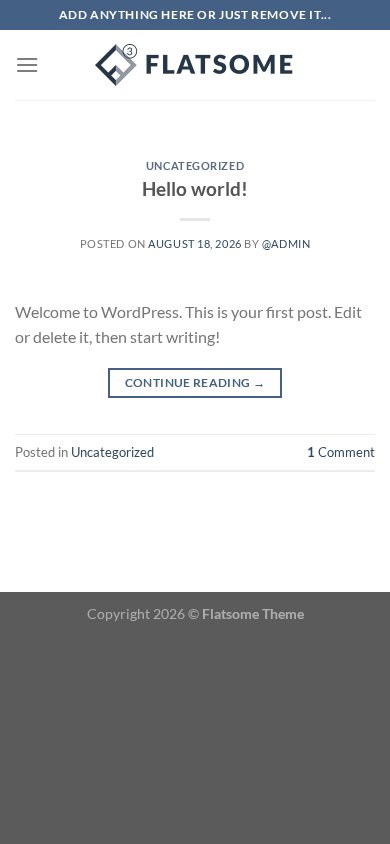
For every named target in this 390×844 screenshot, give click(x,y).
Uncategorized (195, 165)
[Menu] (27, 64)
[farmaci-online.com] (195, 65)
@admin (286, 243)
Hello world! (195, 188)
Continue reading (195, 382)
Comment (341, 452)
